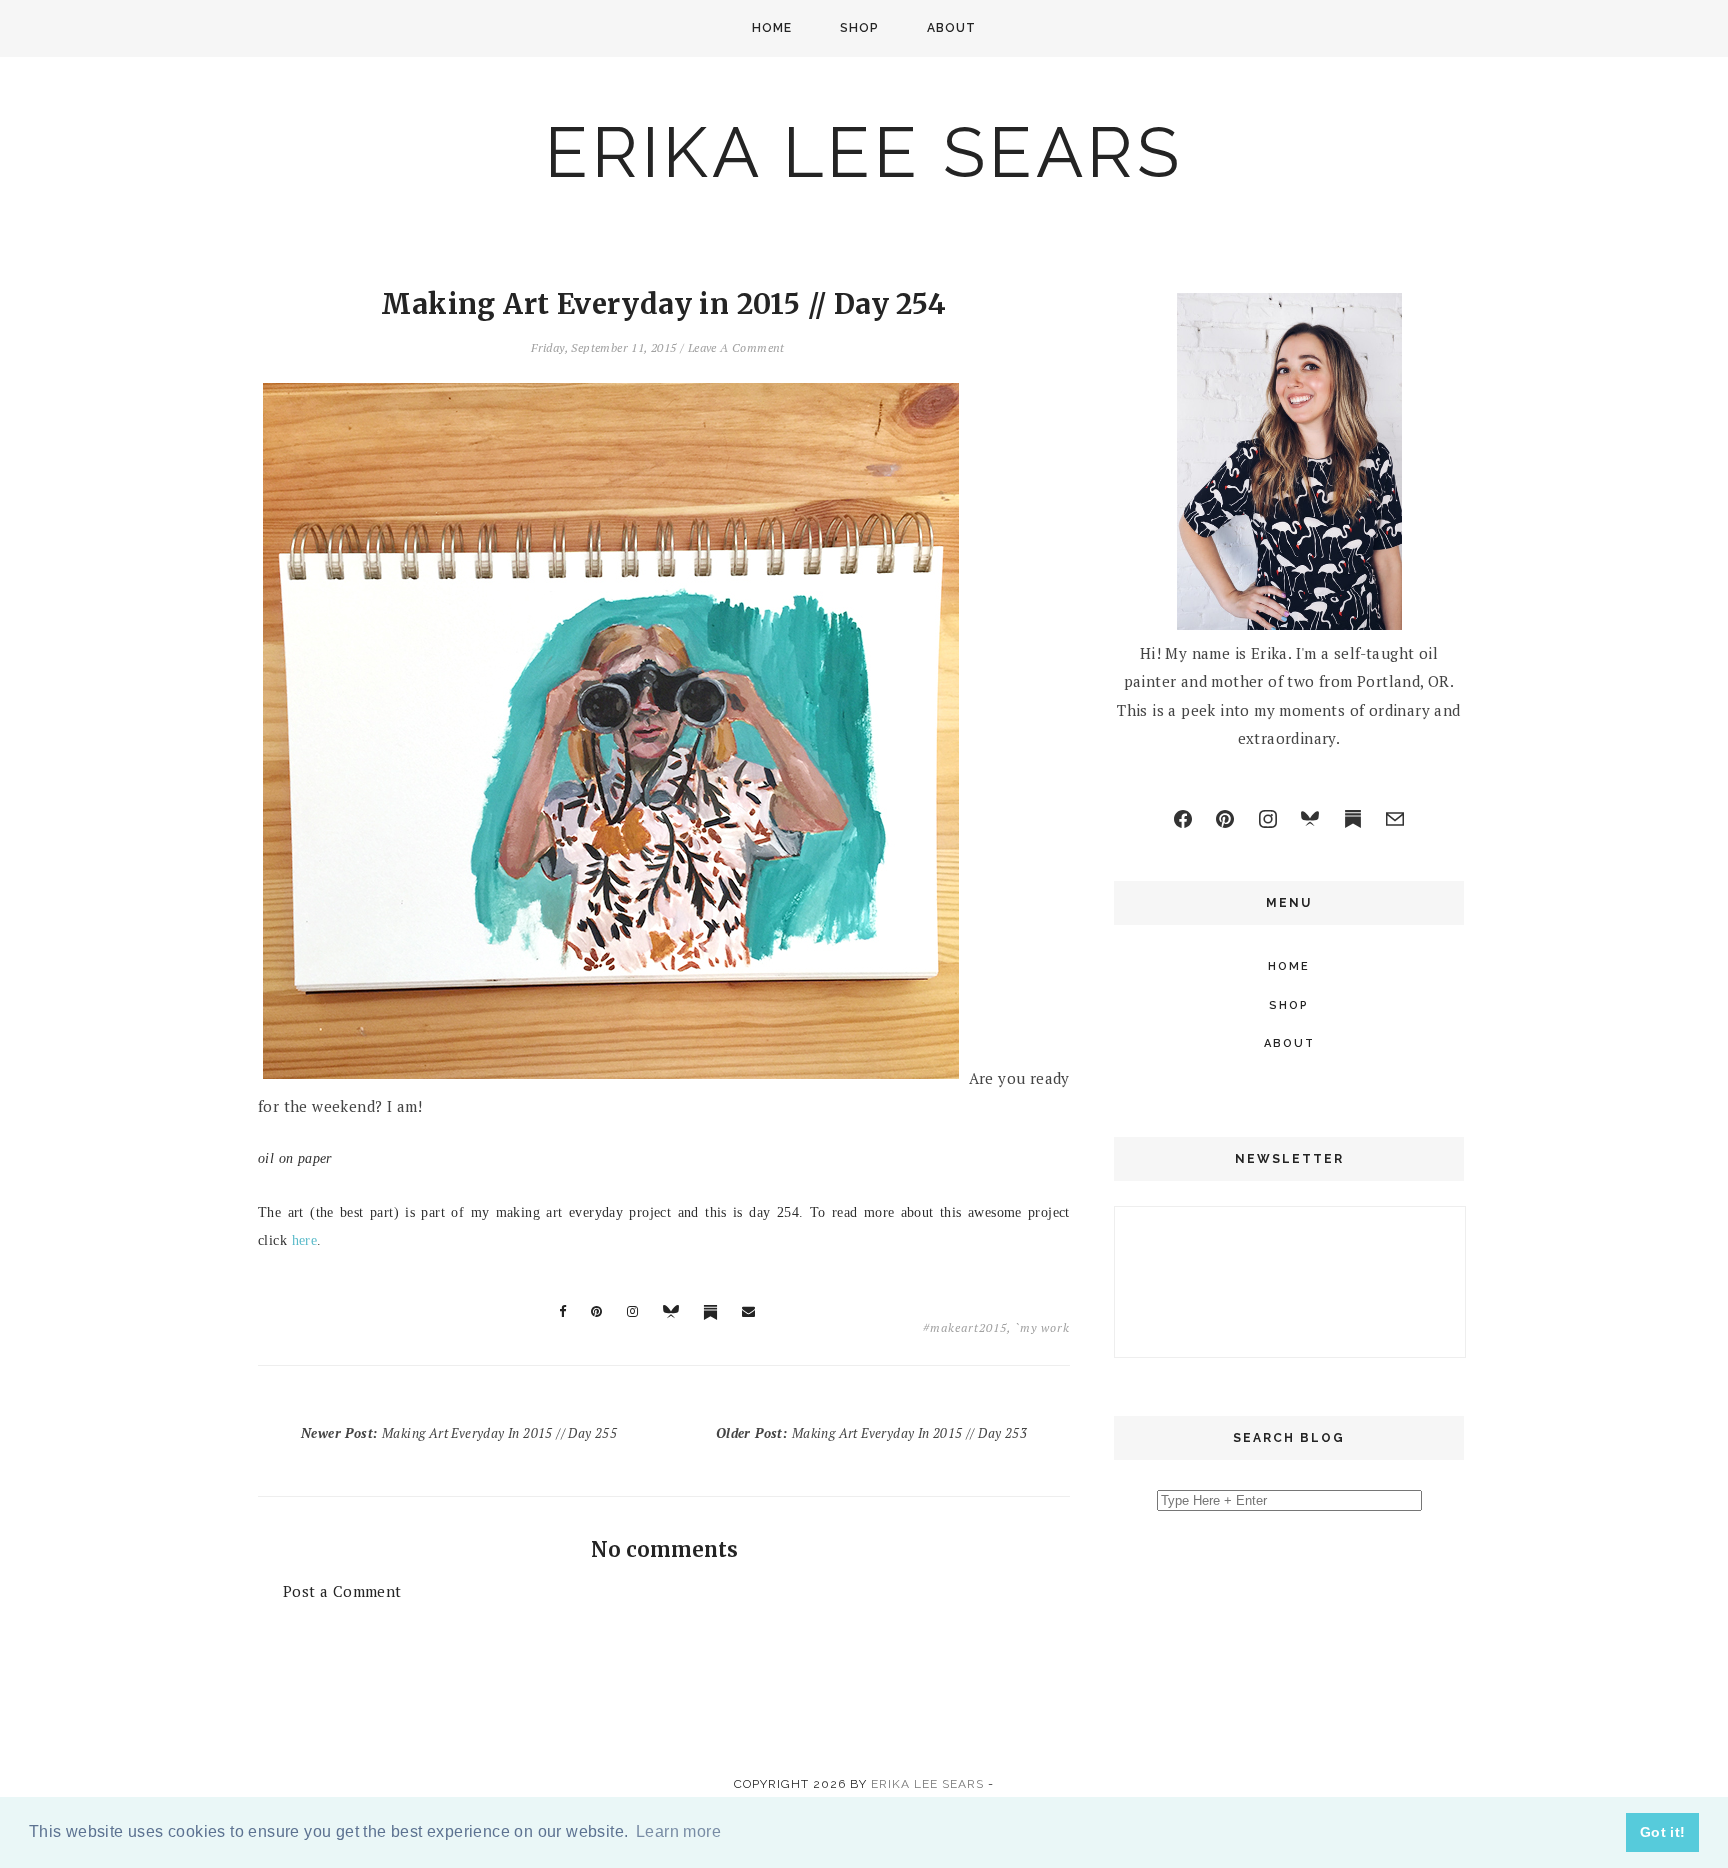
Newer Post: (459, 1433)
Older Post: (871, 1433)
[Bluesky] (1310, 819)
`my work (1042, 1327)
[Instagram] (1268, 819)
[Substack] (1353, 819)
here (305, 1240)
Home (772, 28)
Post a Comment (342, 1591)
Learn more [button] (678, 1831)
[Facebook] (1183, 819)
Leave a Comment (736, 347)
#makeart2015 (965, 1327)
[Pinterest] (1225, 819)
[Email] (1395, 819)
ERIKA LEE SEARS (864, 152)
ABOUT (951, 28)
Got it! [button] (1663, 1832)
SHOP (859, 28)
